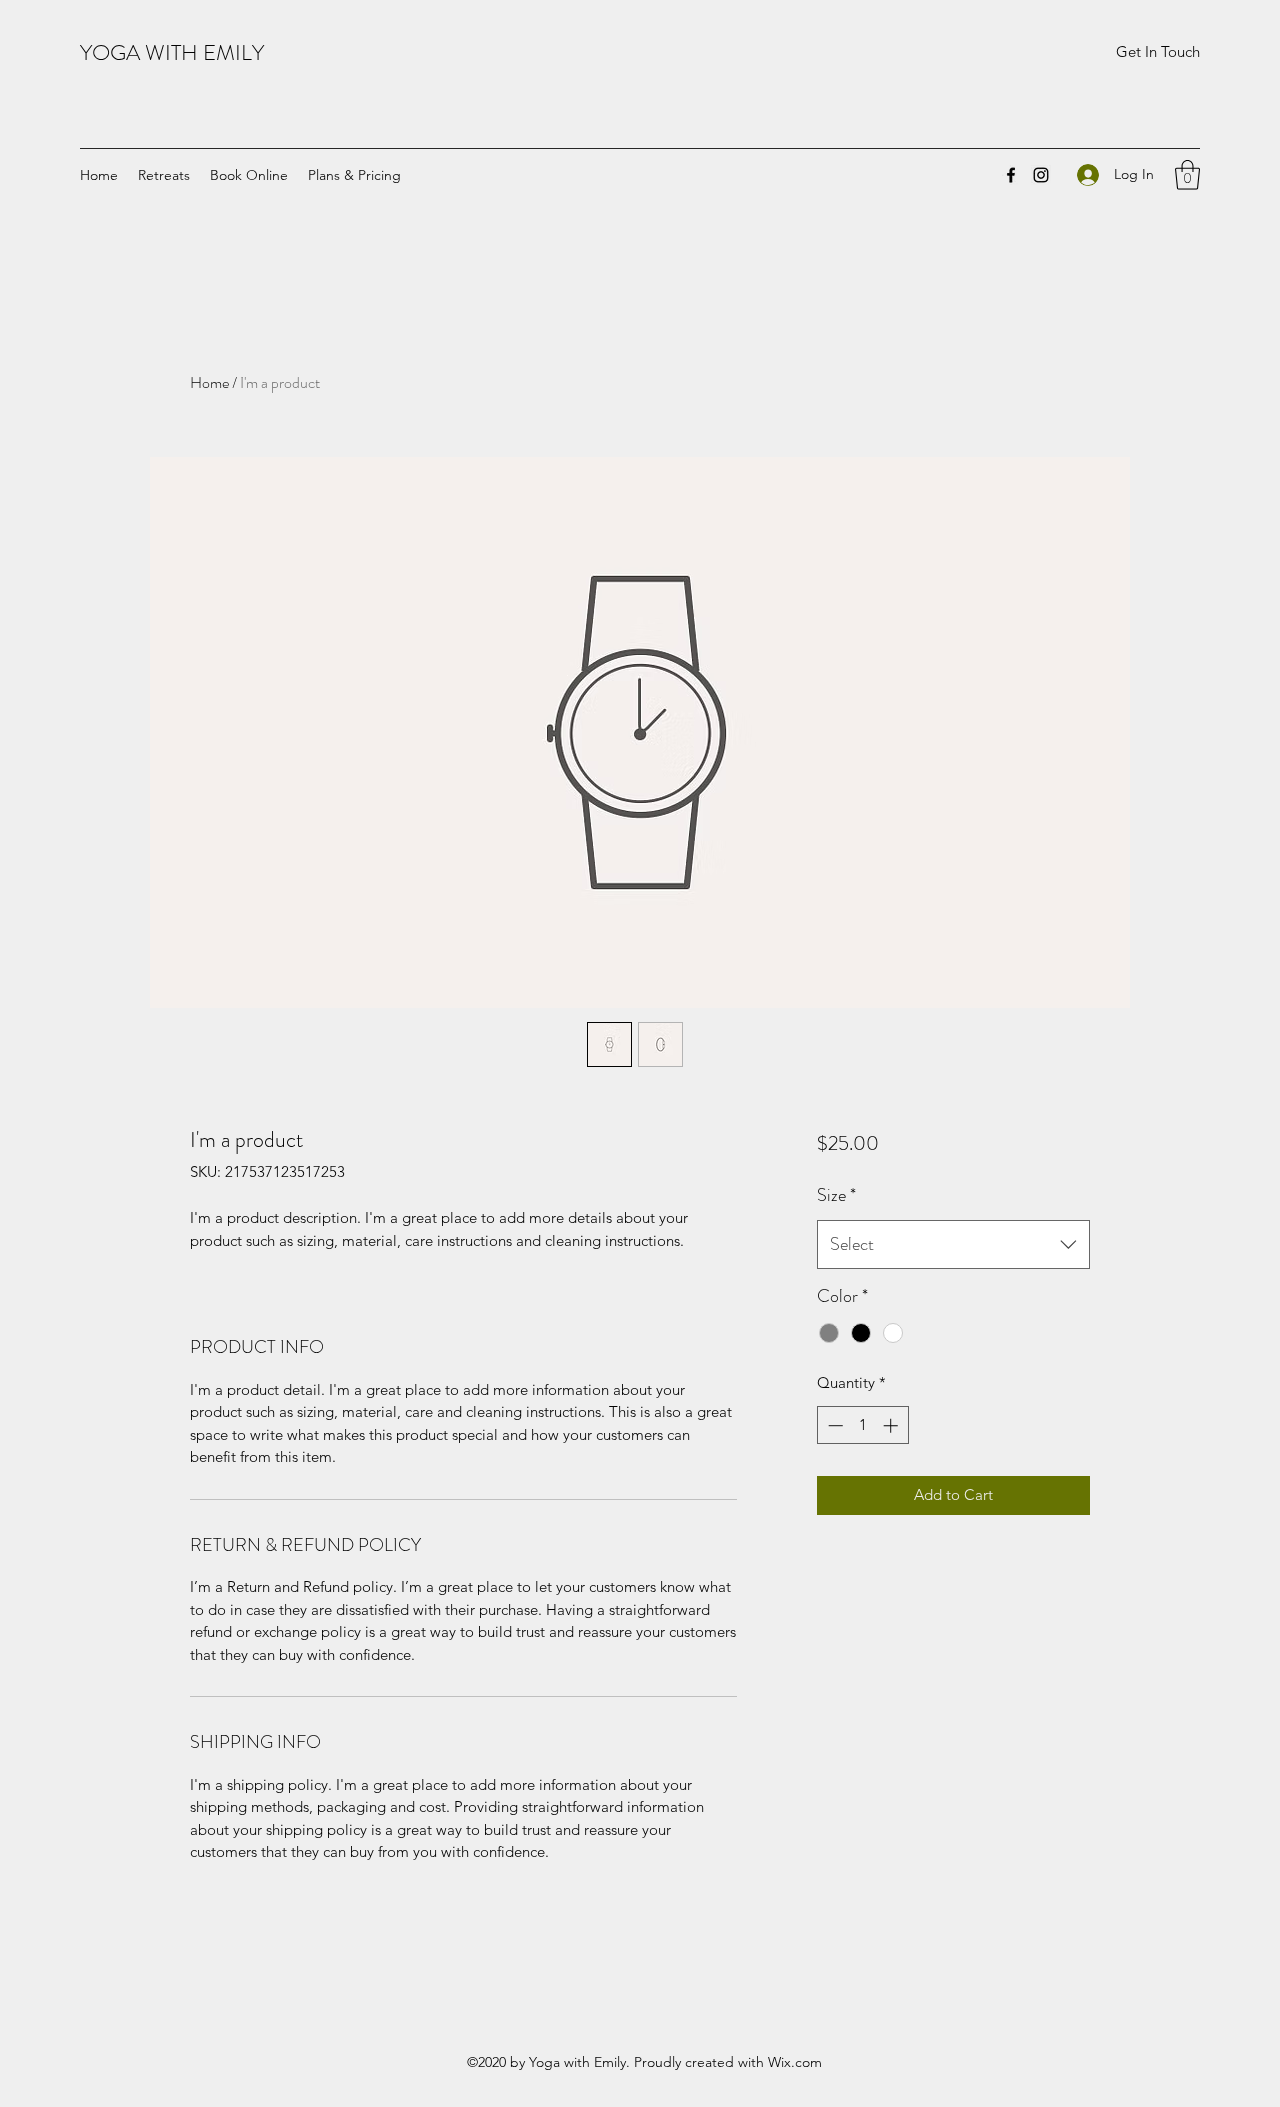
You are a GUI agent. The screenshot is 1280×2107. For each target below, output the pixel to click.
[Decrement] (833, 1425)
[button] (1157, 52)
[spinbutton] (862, 1425)
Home (209, 382)
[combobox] (953, 1245)
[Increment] (892, 1425)
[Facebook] (1011, 175)
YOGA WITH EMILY (172, 52)
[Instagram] (1041, 175)
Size (836, 1195)
